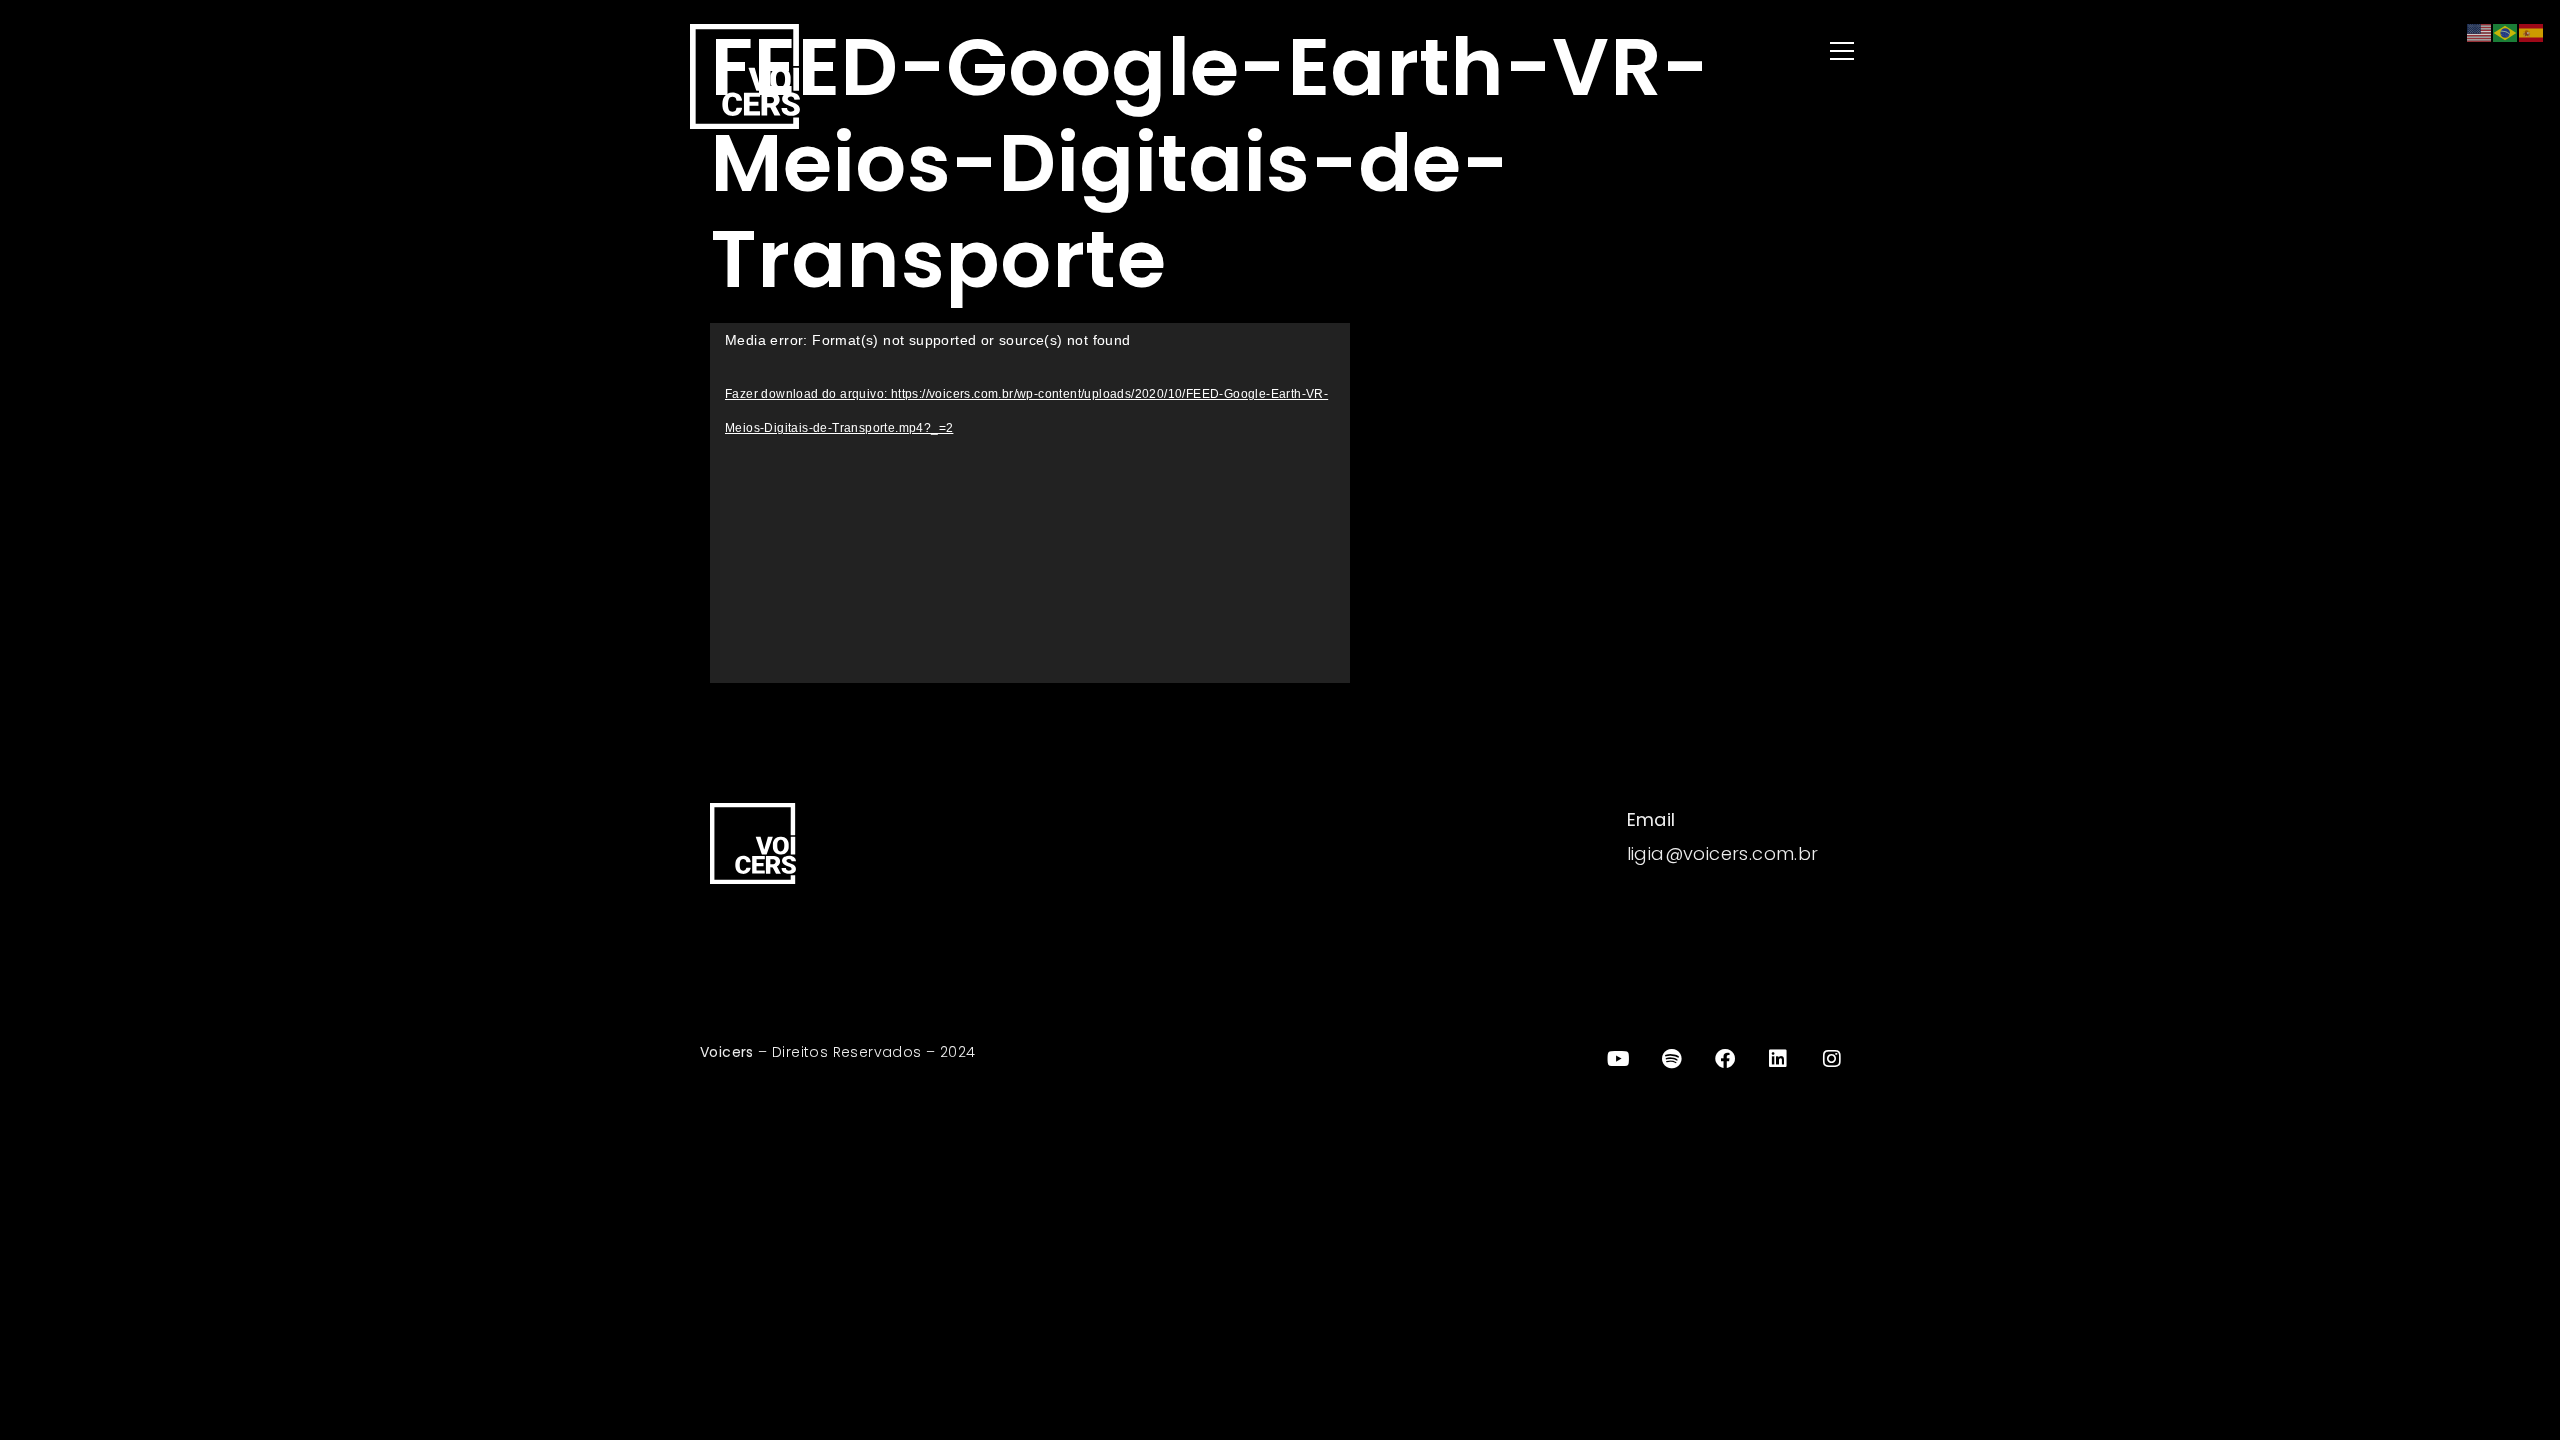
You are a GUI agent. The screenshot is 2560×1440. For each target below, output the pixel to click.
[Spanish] (2532, 31)
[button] (1580, 52)
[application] (1030, 503)
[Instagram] (1832, 1059)
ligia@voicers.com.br (1723, 853)
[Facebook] (1725, 1059)
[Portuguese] (2506, 31)
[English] (2480, 31)
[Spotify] (1672, 1059)
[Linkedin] (1779, 1059)
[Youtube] (1618, 1059)
